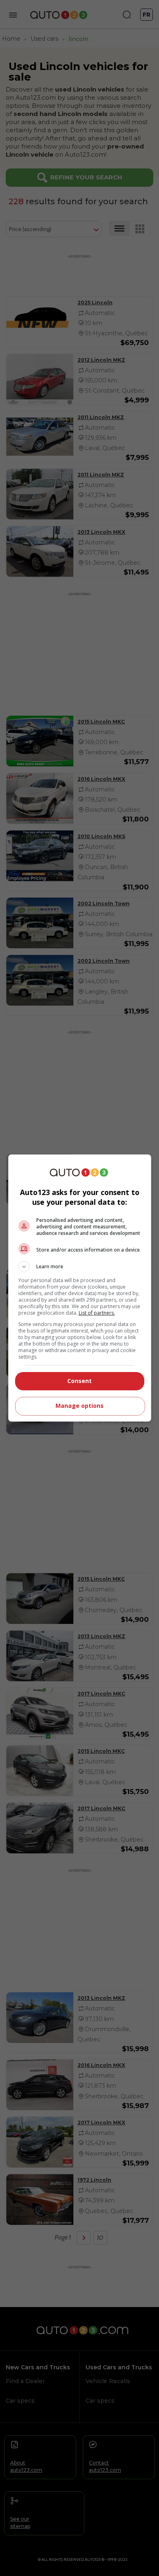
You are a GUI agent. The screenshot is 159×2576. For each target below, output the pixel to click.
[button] (80, 1267)
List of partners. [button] (97, 1313)
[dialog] (80, 1288)
